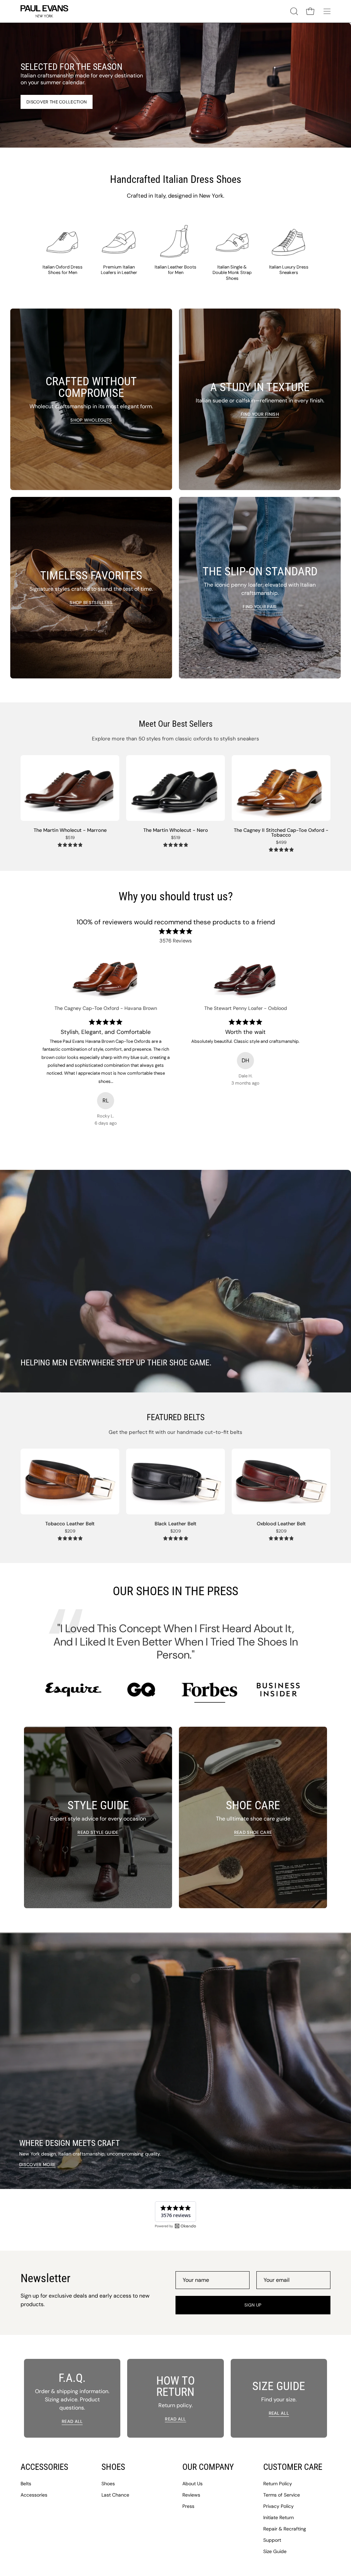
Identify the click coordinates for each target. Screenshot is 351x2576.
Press (188, 2506)
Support (272, 2540)
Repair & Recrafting (285, 2529)
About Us (192, 2484)
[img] (70, 845)
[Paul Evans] (45, 11)
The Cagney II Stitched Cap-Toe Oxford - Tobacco (281, 833)
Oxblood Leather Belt (281, 1524)
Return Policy (278, 2484)
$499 (281, 843)
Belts (26, 2484)
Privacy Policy (279, 2506)
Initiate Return (279, 2517)
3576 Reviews (176, 941)
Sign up (253, 2305)
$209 (70, 1531)
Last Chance (115, 2495)
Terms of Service (282, 2495)
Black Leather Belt (175, 1524)
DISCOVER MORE (37, 2165)
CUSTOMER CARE (293, 2467)
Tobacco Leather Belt (70, 1524)
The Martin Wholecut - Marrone (70, 830)
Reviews (191, 2495)
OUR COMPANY (208, 2467)
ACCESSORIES (44, 2467)
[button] (293, 11)
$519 (70, 838)
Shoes (108, 2484)
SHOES (113, 2467)
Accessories (34, 2495)
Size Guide (275, 2551)
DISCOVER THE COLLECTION (57, 102)
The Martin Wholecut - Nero (176, 830)
